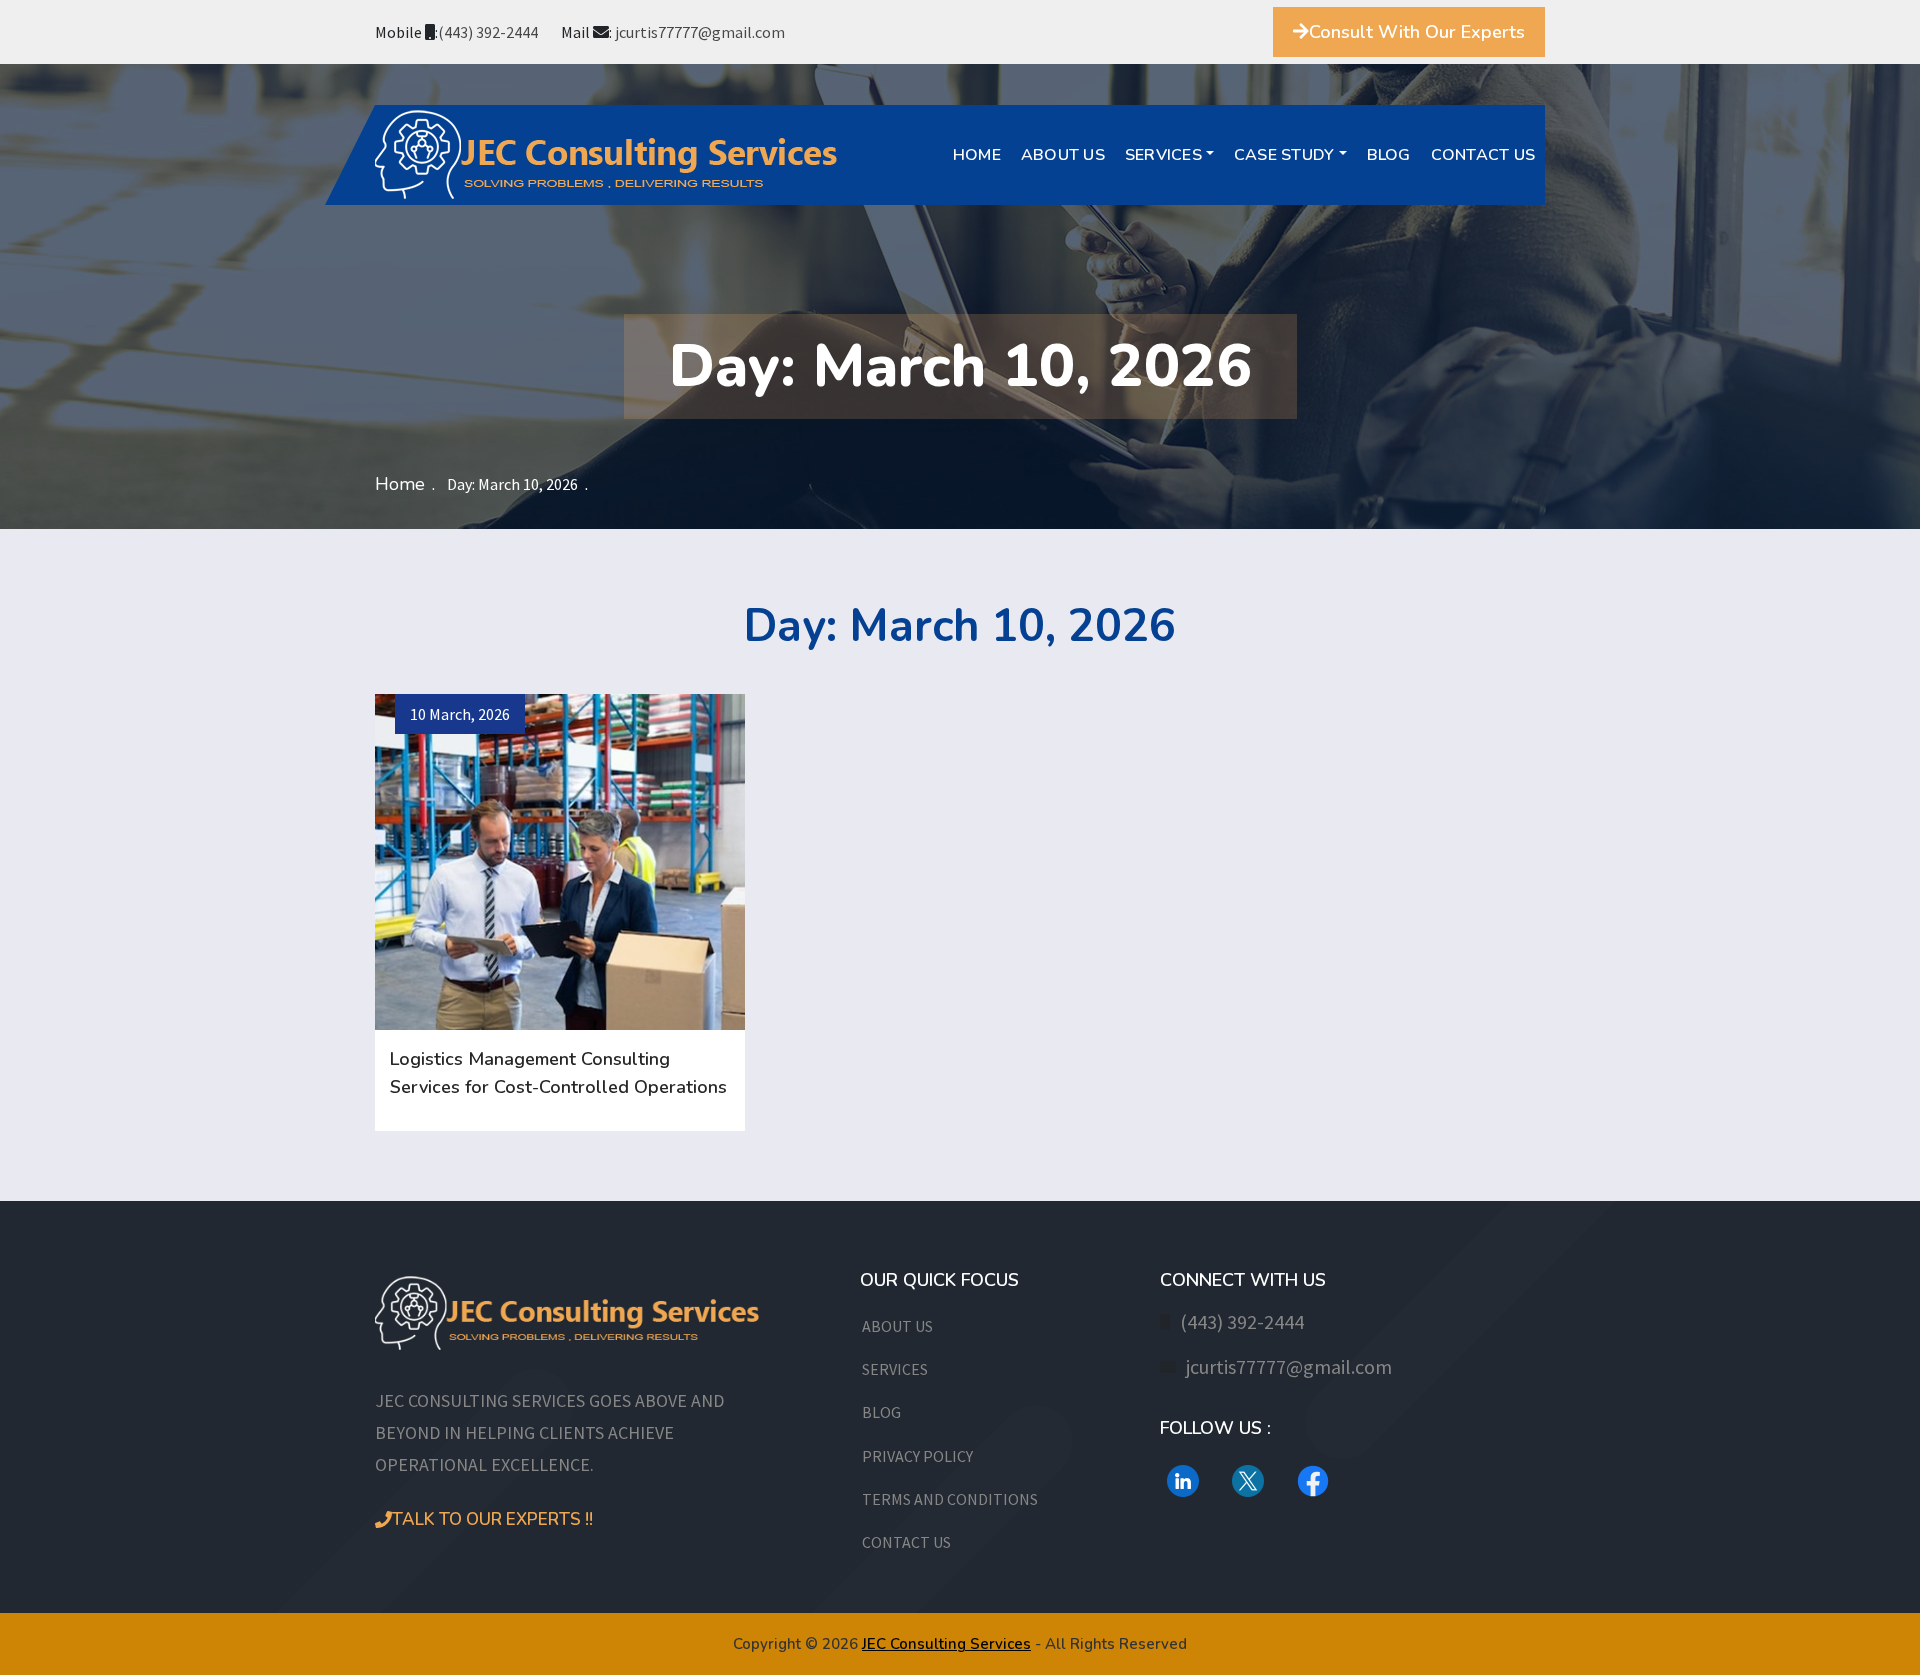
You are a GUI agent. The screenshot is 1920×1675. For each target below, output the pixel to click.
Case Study (1284, 155)
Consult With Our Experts (1417, 32)
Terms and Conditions (950, 1499)
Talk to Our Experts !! (492, 1519)
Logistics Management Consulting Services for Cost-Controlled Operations (558, 1073)
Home (977, 155)
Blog (1389, 155)
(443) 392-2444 (488, 32)
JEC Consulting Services (946, 1644)
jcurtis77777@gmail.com (700, 32)
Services (1163, 155)
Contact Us (1483, 155)
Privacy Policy (917, 1456)
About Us (1063, 155)
